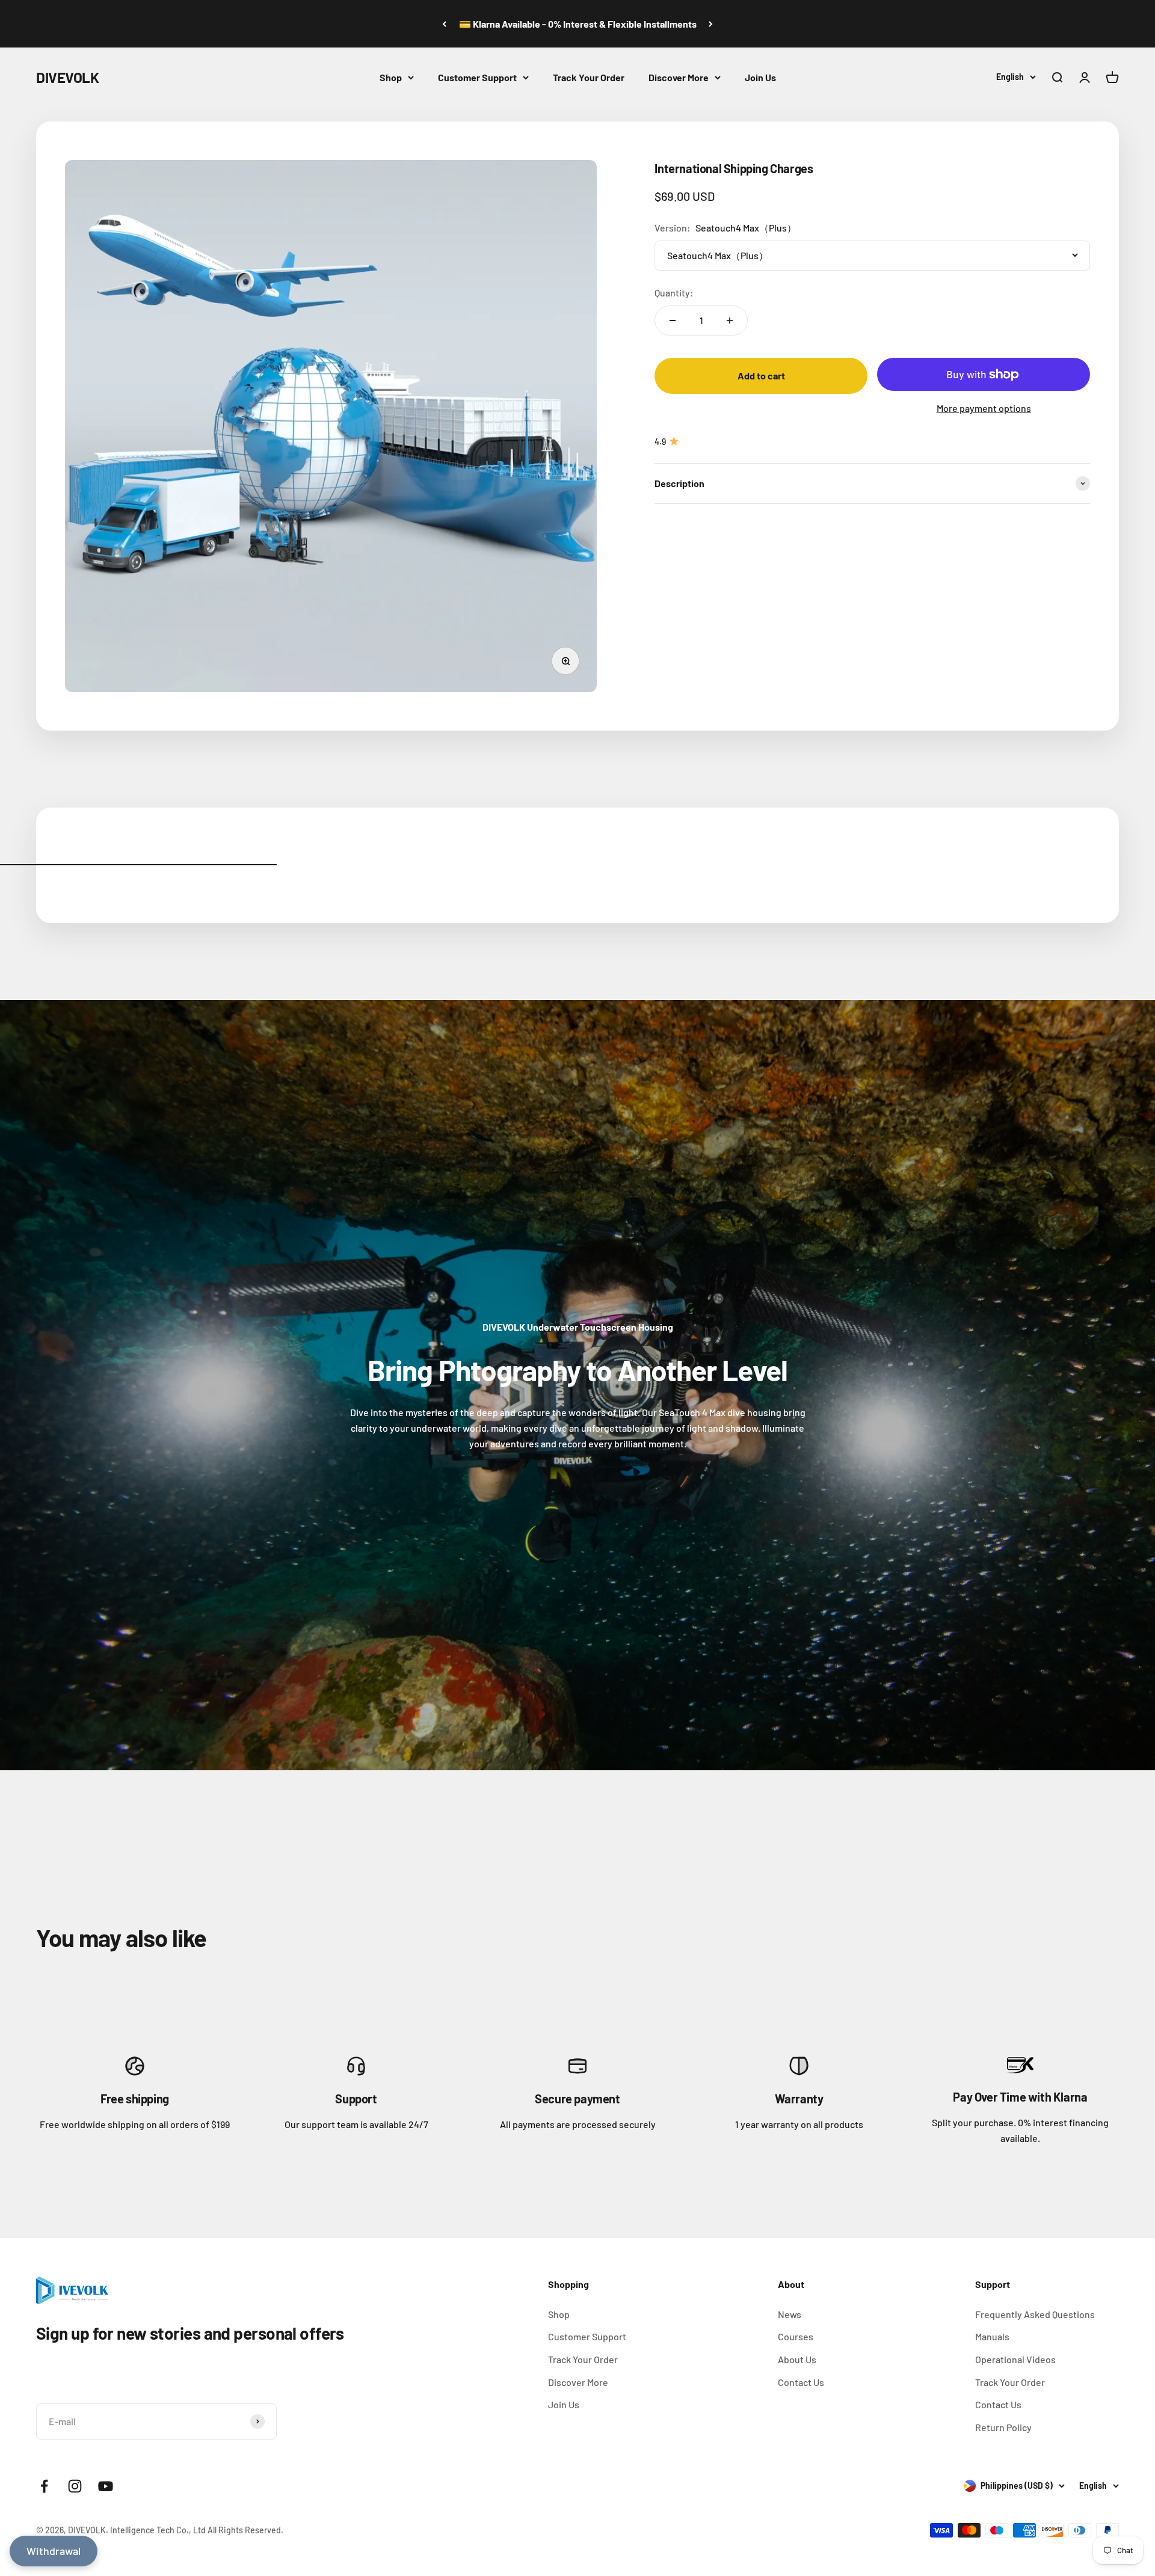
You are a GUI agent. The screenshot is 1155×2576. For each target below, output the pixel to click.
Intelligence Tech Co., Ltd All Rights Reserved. (197, 2530)
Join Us (760, 77)
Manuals (992, 2336)
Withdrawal (54, 2551)
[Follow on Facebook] (44, 2486)
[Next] (711, 24)
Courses (796, 2336)
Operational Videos (1015, 2359)
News (790, 2314)
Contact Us (801, 2382)
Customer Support (477, 77)
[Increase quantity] (730, 320)
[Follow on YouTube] (106, 2486)
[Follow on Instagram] (75, 2486)
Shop (391, 77)
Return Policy (1003, 2427)
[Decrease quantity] (673, 320)
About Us (797, 2359)
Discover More (679, 77)
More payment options (984, 408)
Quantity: (674, 293)
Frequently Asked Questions (1035, 2314)
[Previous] (444, 24)
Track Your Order (589, 77)
